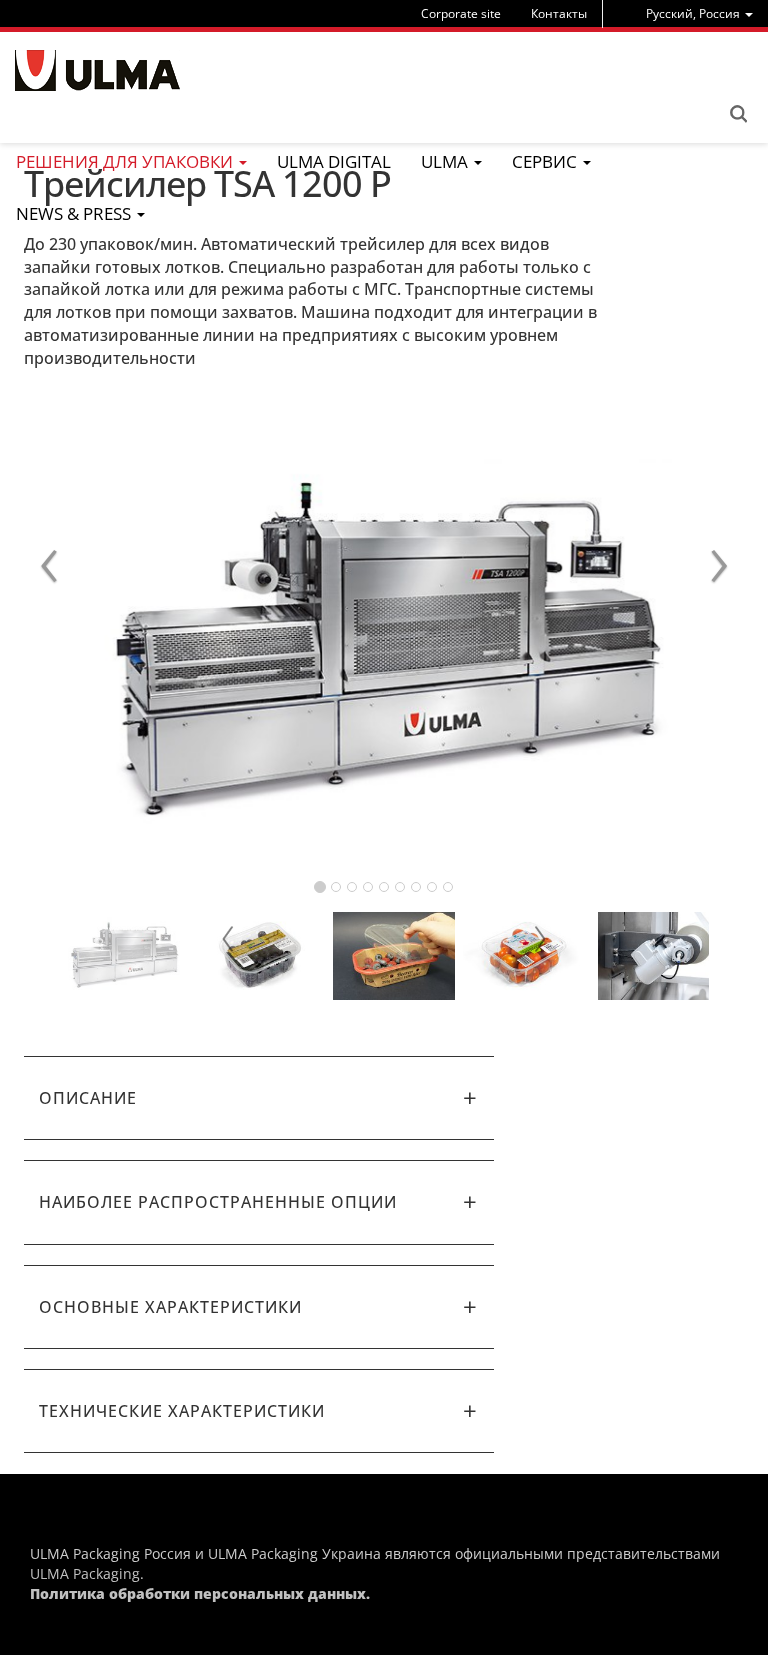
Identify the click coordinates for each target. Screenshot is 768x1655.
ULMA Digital (334, 161)
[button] (259, 1098)
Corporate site (461, 13)
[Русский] (97, 70)
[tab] (259, 1098)
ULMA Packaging (85, 1573)
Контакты (559, 13)
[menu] (699, 13)
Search (738, 114)
